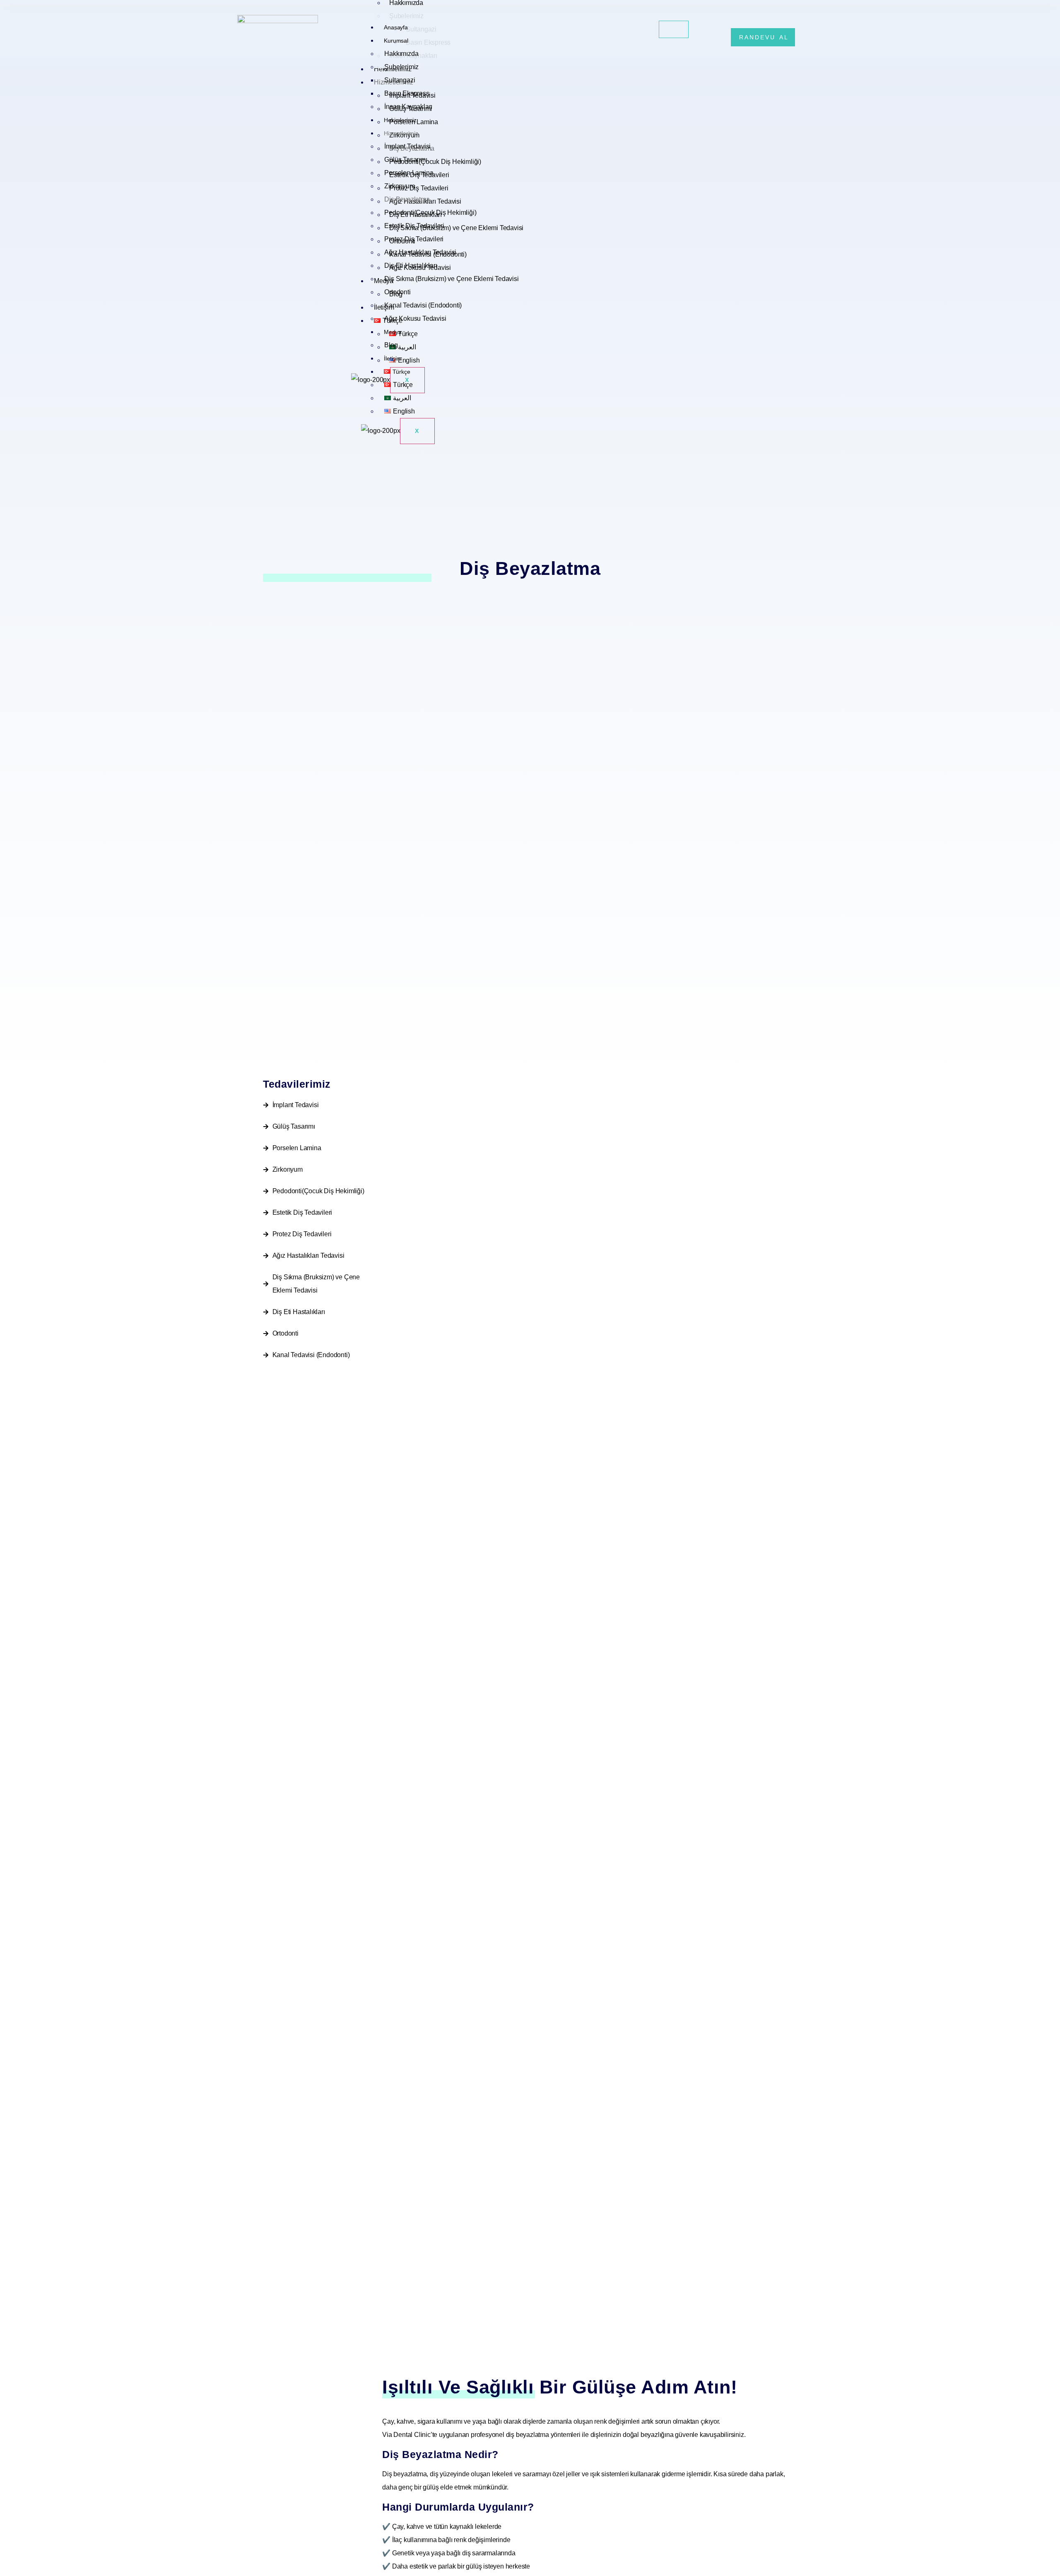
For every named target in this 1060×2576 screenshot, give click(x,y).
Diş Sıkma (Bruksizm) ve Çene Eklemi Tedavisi (451, 279)
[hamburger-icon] (674, 29)
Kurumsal (396, 41)
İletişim (393, 358)
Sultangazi (400, 80)
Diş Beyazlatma (407, 199)
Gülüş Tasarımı (406, 160)
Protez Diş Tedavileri (414, 239)
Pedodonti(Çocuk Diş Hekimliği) (430, 213)
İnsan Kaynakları (408, 107)
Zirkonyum (399, 186)
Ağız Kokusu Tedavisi (415, 318)
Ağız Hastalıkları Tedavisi (420, 252)
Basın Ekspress (407, 93)
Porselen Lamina (409, 173)
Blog (391, 345)
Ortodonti (397, 292)
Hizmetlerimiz (401, 133)
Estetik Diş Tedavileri (414, 226)
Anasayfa (396, 27)
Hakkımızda (401, 54)
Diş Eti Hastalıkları (411, 266)
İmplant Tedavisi (407, 146)
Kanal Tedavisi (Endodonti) (423, 305)
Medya (393, 332)
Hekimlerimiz (400, 120)
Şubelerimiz (401, 67)
